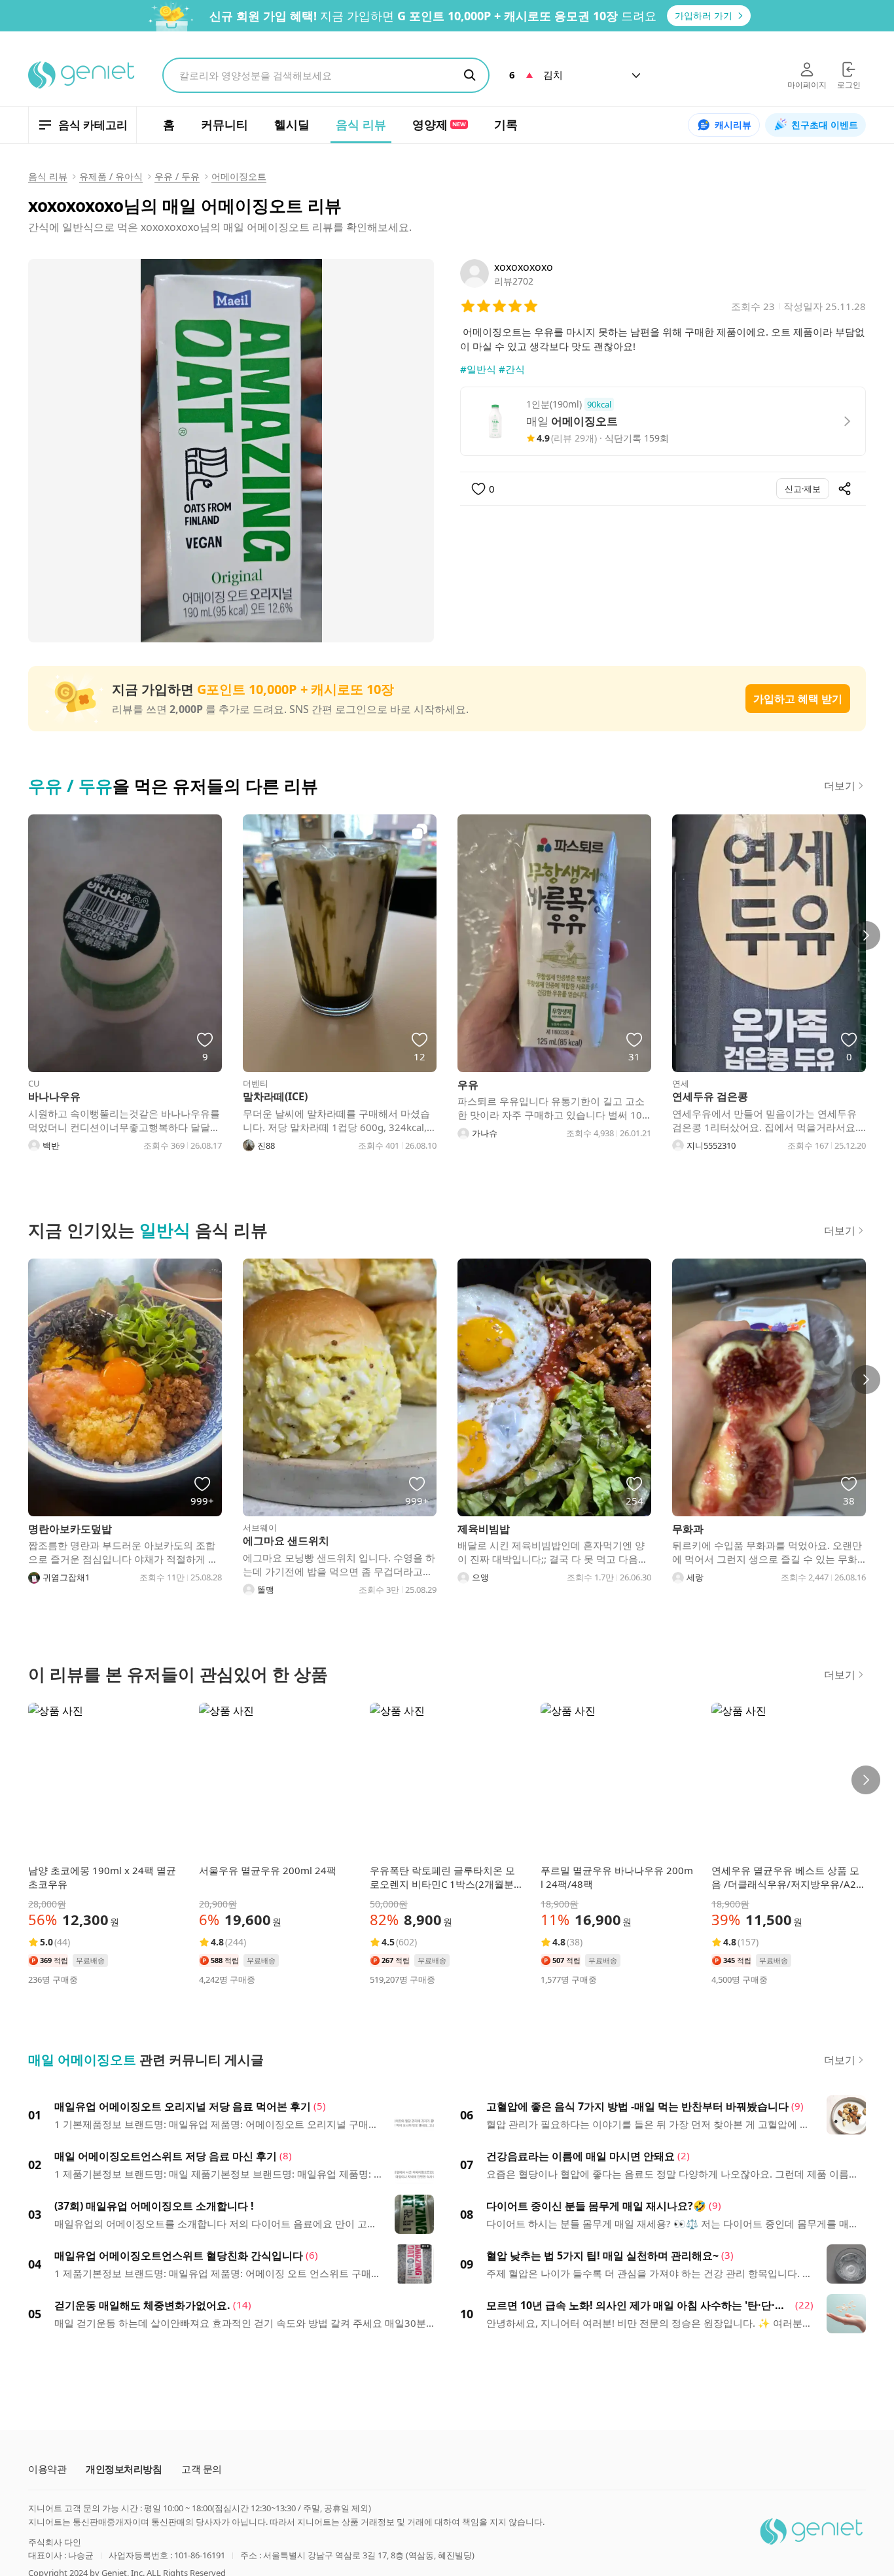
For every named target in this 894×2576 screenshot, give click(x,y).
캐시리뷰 (733, 125)
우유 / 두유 (177, 176)
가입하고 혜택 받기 (798, 699)
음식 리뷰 (48, 176)
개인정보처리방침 (124, 2469)
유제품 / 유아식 (111, 176)
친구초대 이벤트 (825, 125)
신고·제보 (803, 489)
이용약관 (47, 2469)
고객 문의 (202, 2469)
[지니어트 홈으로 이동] (82, 75)
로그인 (849, 85)
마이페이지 (807, 85)
